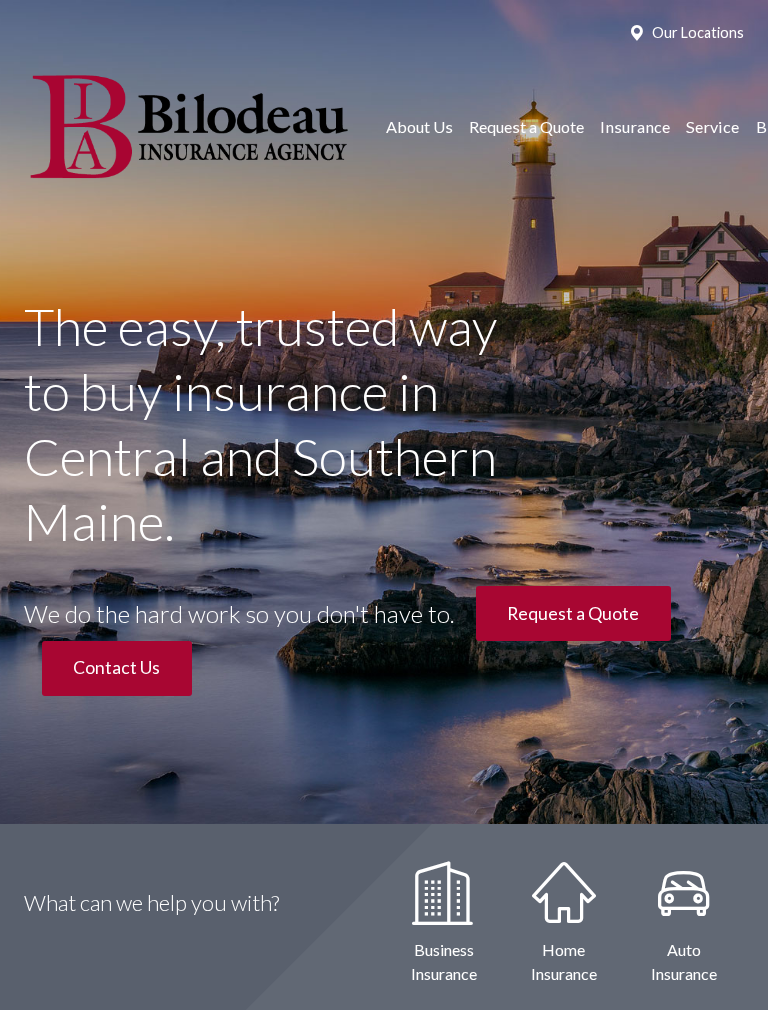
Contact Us (116, 667)
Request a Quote (526, 126)
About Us (419, 126)
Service (712, 126)
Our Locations (698, 32)
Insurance (635, 126)
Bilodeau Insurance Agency (186, 126)
